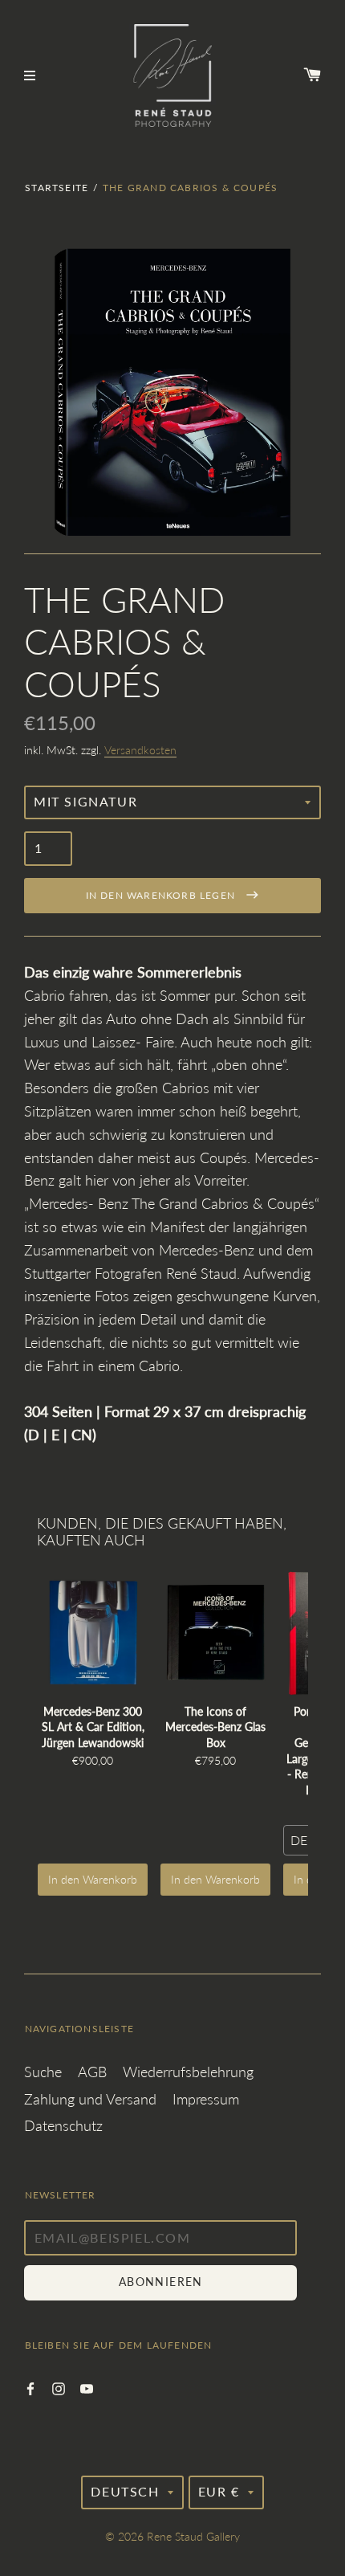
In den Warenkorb (93, 1879)
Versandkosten (140, 750)
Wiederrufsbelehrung (188, 2072)
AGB (92, 2072)
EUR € (219, 2491)
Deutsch (125, 2491)
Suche (43, 2072)
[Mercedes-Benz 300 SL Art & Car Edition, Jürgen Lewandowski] (93, 1633)
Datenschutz (63, 2125)
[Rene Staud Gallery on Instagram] (59, 2387)
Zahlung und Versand (90, 2099)
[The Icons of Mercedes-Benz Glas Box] (215, 1633)
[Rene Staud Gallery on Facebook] (30, 2387)
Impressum (206, 2099)
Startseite (57, 188)
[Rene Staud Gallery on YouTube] (87, 2387)
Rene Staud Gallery (193, 2536)
